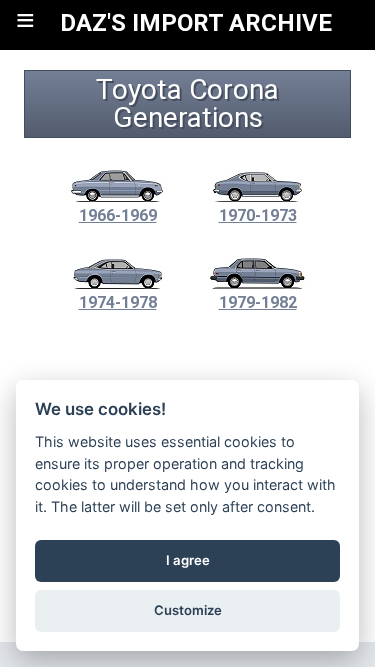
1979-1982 (258, 302)
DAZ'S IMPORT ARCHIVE (196, 23)
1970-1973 (258, 215)
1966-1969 (118, 215)
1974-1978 (118, 302)
